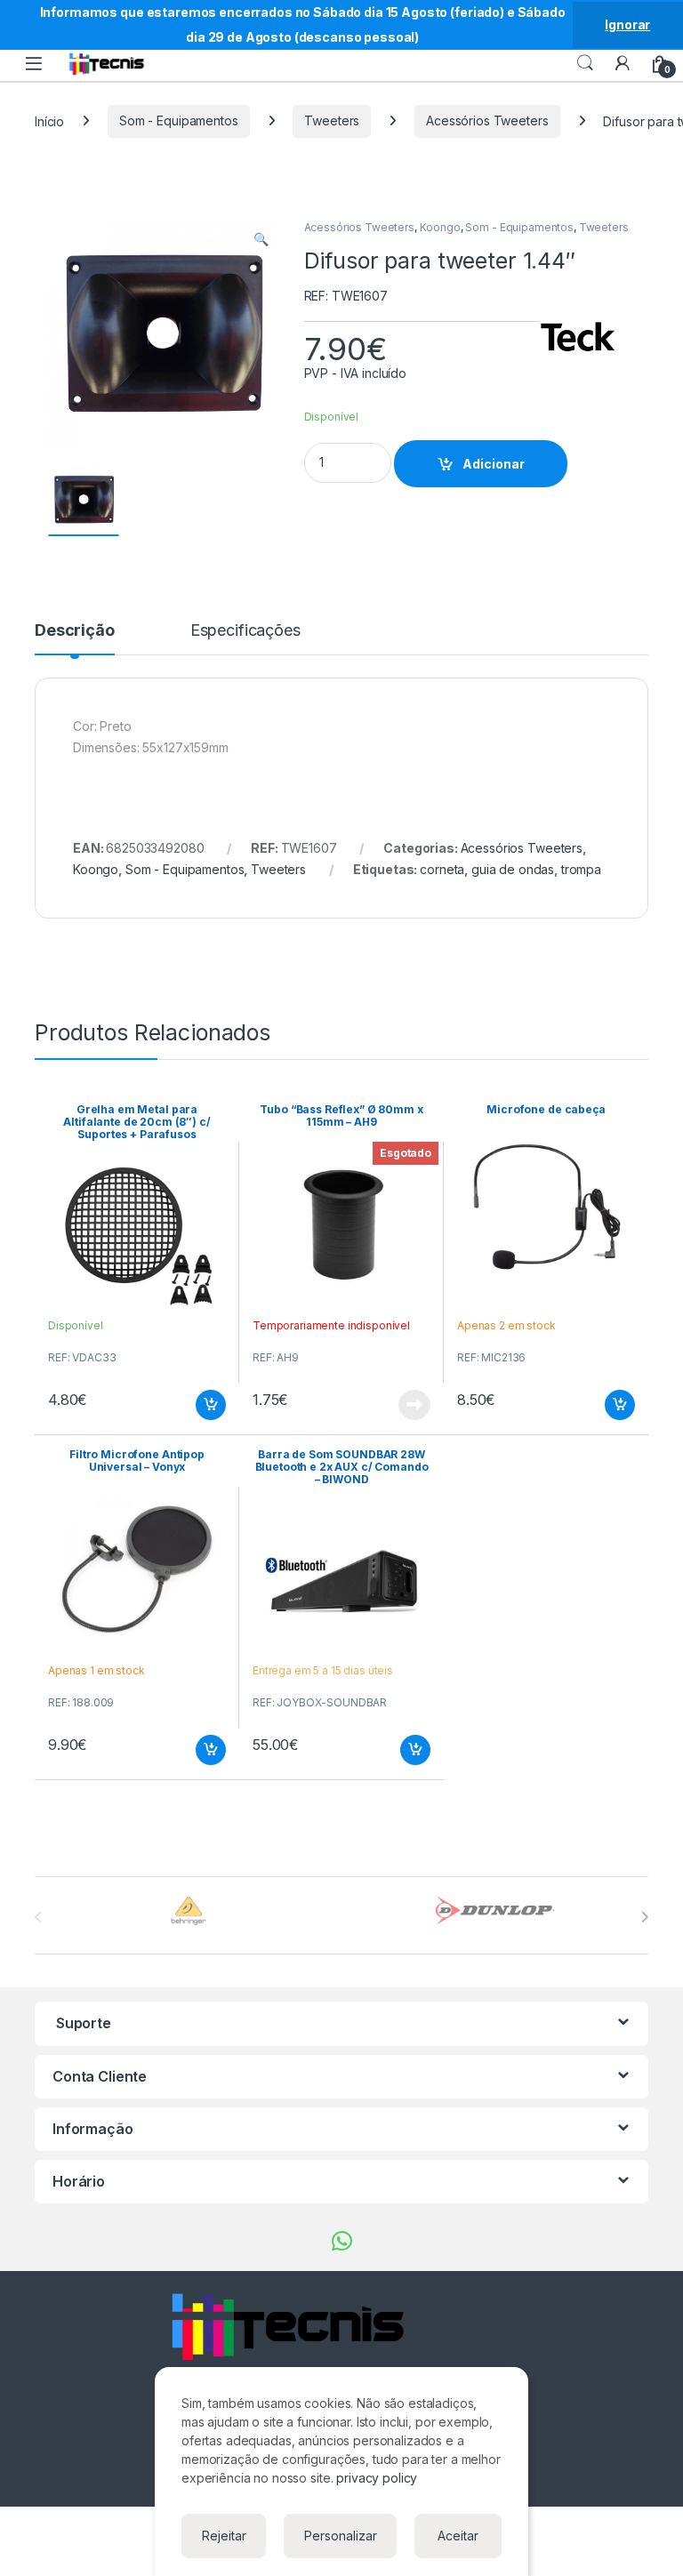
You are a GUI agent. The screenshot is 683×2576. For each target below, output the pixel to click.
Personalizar (341, 2536)
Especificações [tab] (245, 631)
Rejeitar (224, 2536)
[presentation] (644, 1917)
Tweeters (332, 120)
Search (585, 63)
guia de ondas (513, 869)
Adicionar (494, 464)
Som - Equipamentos (178, 120)
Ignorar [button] (627, 24)
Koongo (440, 227)
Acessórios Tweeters (487, 120)
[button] (261, 239)
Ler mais (414, 1405)
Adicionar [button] (199, 1405)
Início (49, 120)
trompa (581, 869)
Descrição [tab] (75, 631)
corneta (442, 869)
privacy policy (377, 2478)
